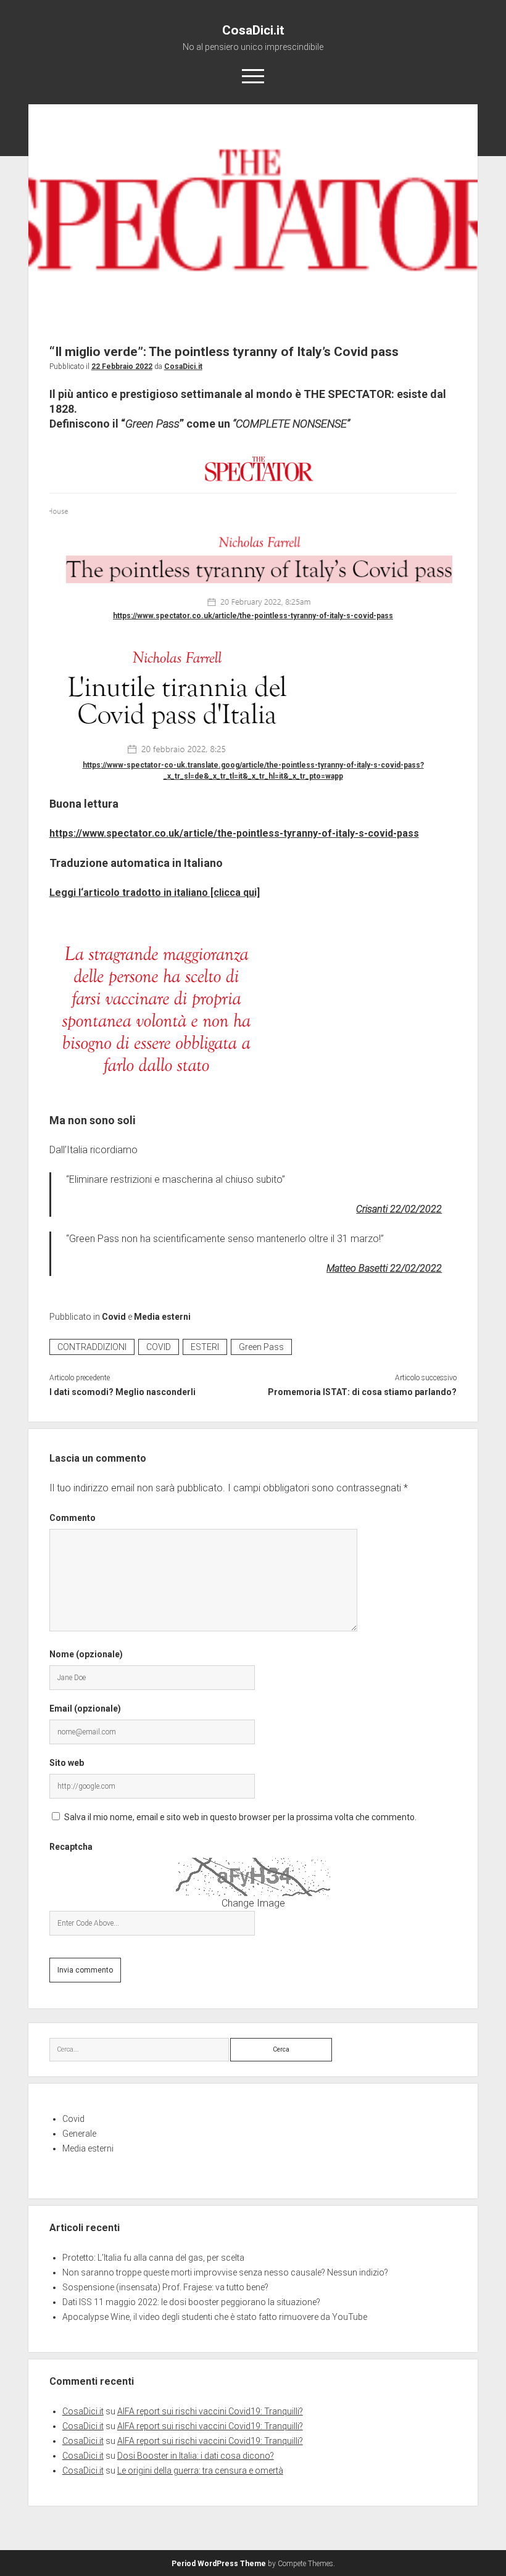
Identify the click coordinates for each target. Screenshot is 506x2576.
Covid (114, 1317)
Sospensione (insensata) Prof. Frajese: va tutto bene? (165, 2287)
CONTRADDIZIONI (92, 1347)
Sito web (67, 1763)
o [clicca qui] (231, 892)
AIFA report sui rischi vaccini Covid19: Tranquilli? (210, 2411)
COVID (159, 1347)
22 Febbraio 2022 (122, 367)
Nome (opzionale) (86, 1654)
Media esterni (162, 1317)
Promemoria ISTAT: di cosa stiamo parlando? (362, 1392)
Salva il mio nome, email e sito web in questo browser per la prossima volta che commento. (240, 1817)
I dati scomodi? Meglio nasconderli (122, 1392)
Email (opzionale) (85, 1708)
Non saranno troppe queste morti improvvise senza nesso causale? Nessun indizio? (225, 2272)
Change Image (253, 1903)
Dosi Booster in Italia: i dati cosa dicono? (196, 2456)
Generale (79, 2134)
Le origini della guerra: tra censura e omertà (200, 2470)
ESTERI (205, 1347)
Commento (73, 1518)
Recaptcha (71, 1847)
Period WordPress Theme (219, 2564)
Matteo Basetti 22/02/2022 (384, 1268)
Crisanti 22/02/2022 (399, 1209)
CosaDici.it (253, 30)
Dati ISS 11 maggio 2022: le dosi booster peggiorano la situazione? (191, 2302)
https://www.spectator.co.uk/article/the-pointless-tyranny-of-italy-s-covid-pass (253, 616)
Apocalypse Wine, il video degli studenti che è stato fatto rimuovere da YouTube (215, 2317)
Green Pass (261, 1347)
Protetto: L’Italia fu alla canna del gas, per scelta (153, 2258)
